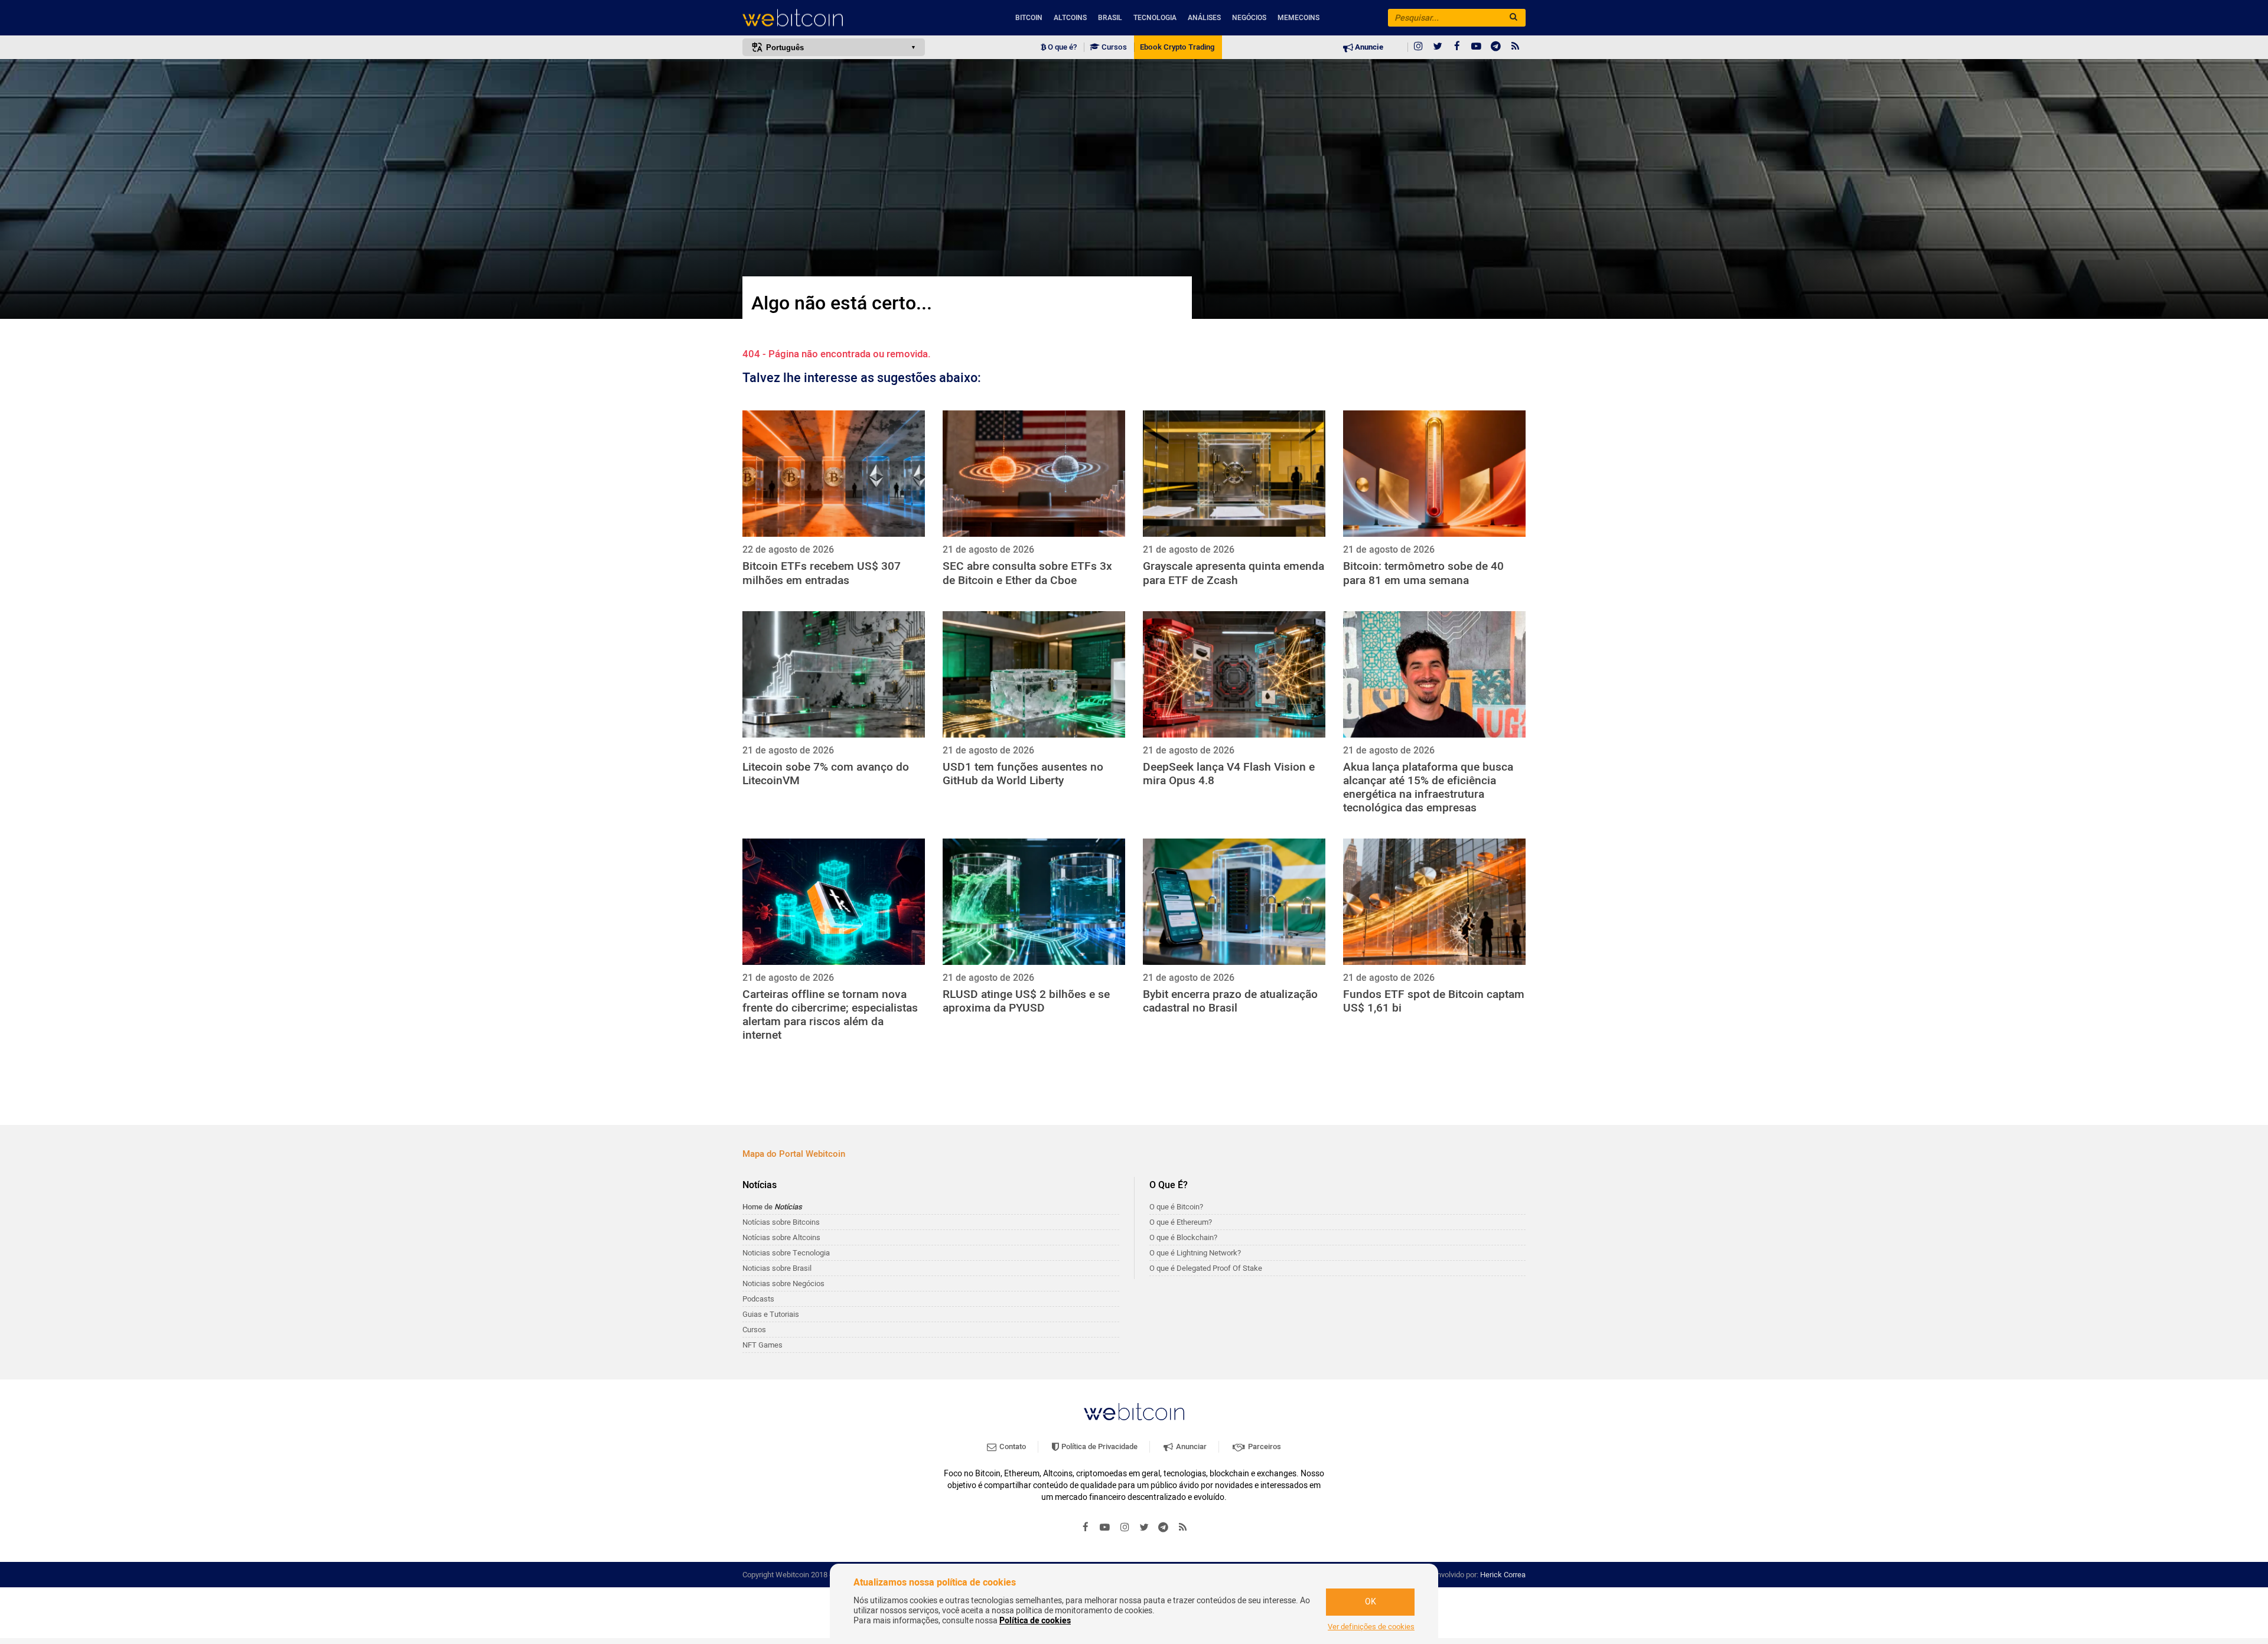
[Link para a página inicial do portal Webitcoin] (1134, 1412)
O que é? (1061, 47)
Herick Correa (1503, 1575)
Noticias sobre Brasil (777, 1268)
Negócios (1249, 18)
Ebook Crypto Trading (1177, 47)
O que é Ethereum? (1181, 1222)
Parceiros (1264, 1446)
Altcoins (1070, 18)
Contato (1012, 1446)
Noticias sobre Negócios (783, 1283)
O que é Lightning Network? (1195, 1253)
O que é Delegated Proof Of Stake (1206, 1268)
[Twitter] (1438, 47)
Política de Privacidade (1099, 1446)
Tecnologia (1155, 18)
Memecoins (1298, 18)
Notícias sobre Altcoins (781, 1237)
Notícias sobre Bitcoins (781, 1222)
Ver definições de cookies (1371, 1627)
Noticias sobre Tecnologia (786, 1253)
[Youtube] (1477, 47)
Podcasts (758, 1299)
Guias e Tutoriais (771, 1314)
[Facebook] (1457, 47)
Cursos (1113, 47)
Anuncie (1368, 47)
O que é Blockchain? (1183, 1237)
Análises (1204, 18)
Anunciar (1190, 1446)
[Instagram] (1418, 47)
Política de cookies (1035, 1621)
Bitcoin (1029, 18)
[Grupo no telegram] (1496, 47)
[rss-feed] (1516, 47)
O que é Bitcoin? (1176, 1207)
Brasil (1110, 18)
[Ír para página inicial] (834, 18)
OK (1371, 1602)
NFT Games (762, 1345)
